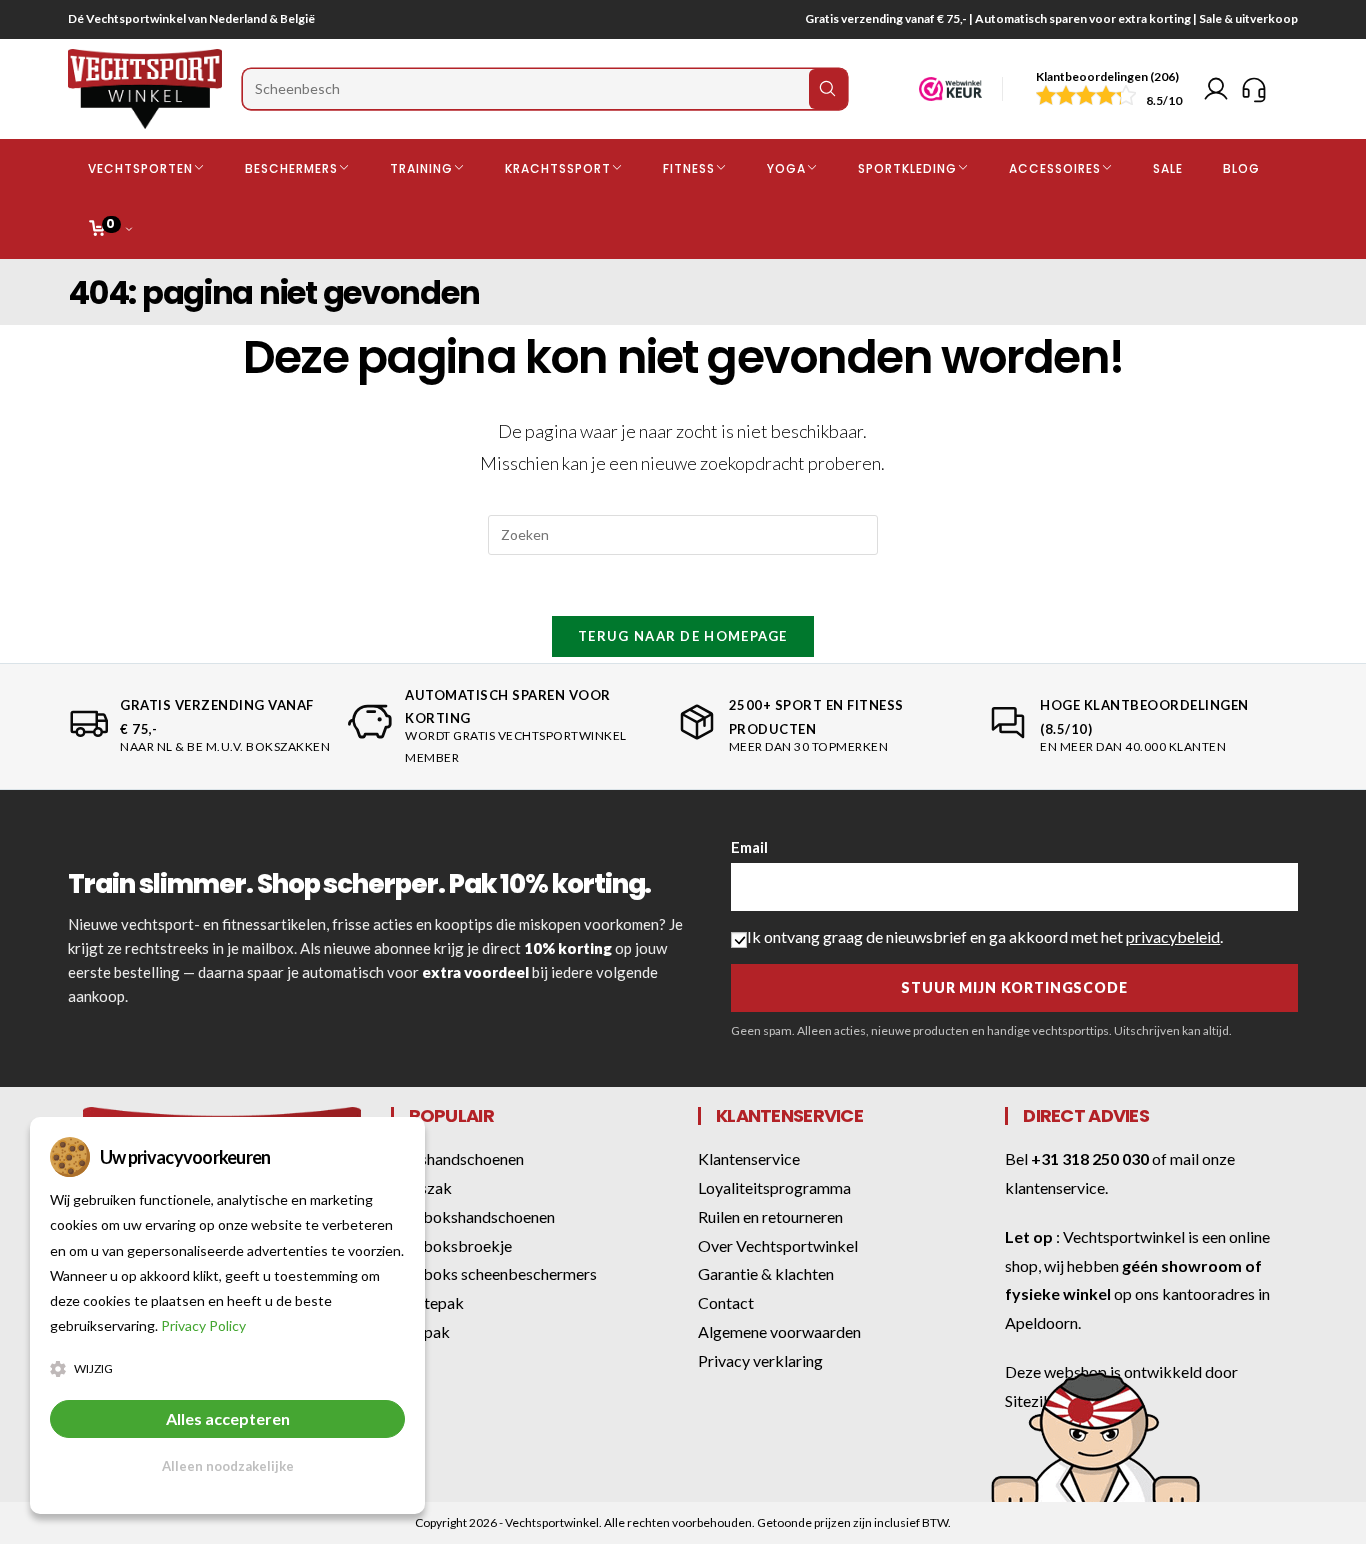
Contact (726, 1302)
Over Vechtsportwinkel (778, 1245)
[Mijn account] (1216, 89)
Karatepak (427, 1302)
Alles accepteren (228, 1418)
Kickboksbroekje (451, 1245)
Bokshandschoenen (457, 1158)
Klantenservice (749, 1158)
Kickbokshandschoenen (473, 1216)
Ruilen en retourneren (770, 1216)
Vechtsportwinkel (1124, 1236)
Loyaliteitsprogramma (774, 1187)
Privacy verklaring (760, 1360)
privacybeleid (1173, 936)
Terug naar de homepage (683, 636)
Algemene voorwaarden (779, 1331)
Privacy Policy (203, 1325)
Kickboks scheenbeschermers (494, 1273)
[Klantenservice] (1254, 89)
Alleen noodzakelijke (228, 1466)
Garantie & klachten (766, 1273)
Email (749, 847)
